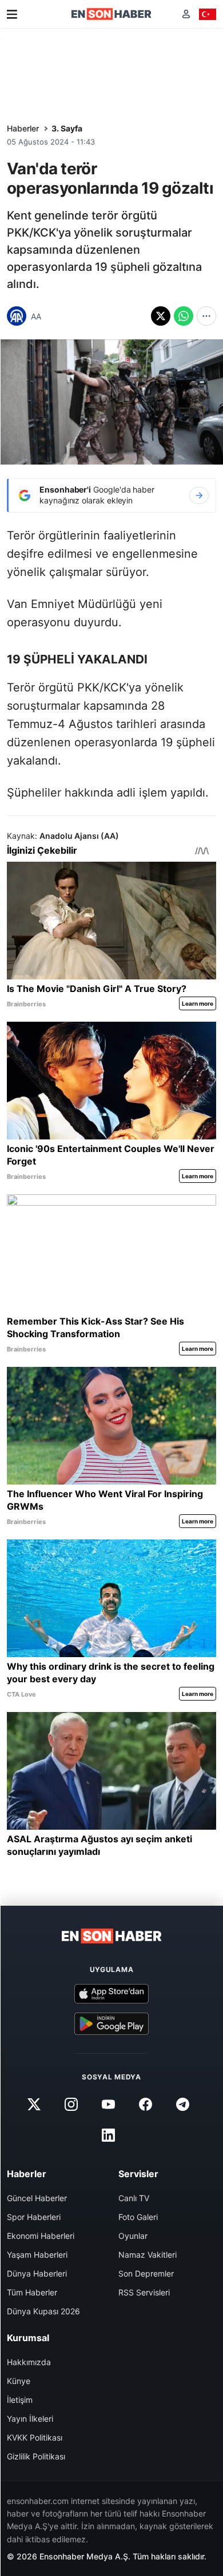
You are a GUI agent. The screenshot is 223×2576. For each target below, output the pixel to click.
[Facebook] (146, 2105)
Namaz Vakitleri (148, 2255)
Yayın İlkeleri (30, 2419)
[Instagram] (71, 2105)
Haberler (23, 128)
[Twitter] (34, 2105)
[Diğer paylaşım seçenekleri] (206, 316)
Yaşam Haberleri (37, 2255)
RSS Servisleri (144, 2292)
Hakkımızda (29, 2362)
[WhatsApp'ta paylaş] (184, 316)
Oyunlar (133, 2236)
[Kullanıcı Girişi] (186, 14)
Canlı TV (134, 2198)
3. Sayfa (67, 128)
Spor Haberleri (34, 2217)
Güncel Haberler (37, 2198)
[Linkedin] (108, 2135)
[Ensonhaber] (111, 14)
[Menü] (12, 14)
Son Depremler (146, 2273)
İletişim (20, 2400)
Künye (19, 2381)
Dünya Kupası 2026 (43, 2311)
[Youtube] (108, 2105)
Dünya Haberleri (37, 2273)
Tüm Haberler (32, 2292)
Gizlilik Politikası (36, 2456)
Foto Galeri (138, 2217)
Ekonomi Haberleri (41, 2236)
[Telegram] (183, 2105)
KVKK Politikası (35, 2437)
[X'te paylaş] (161, 316)
